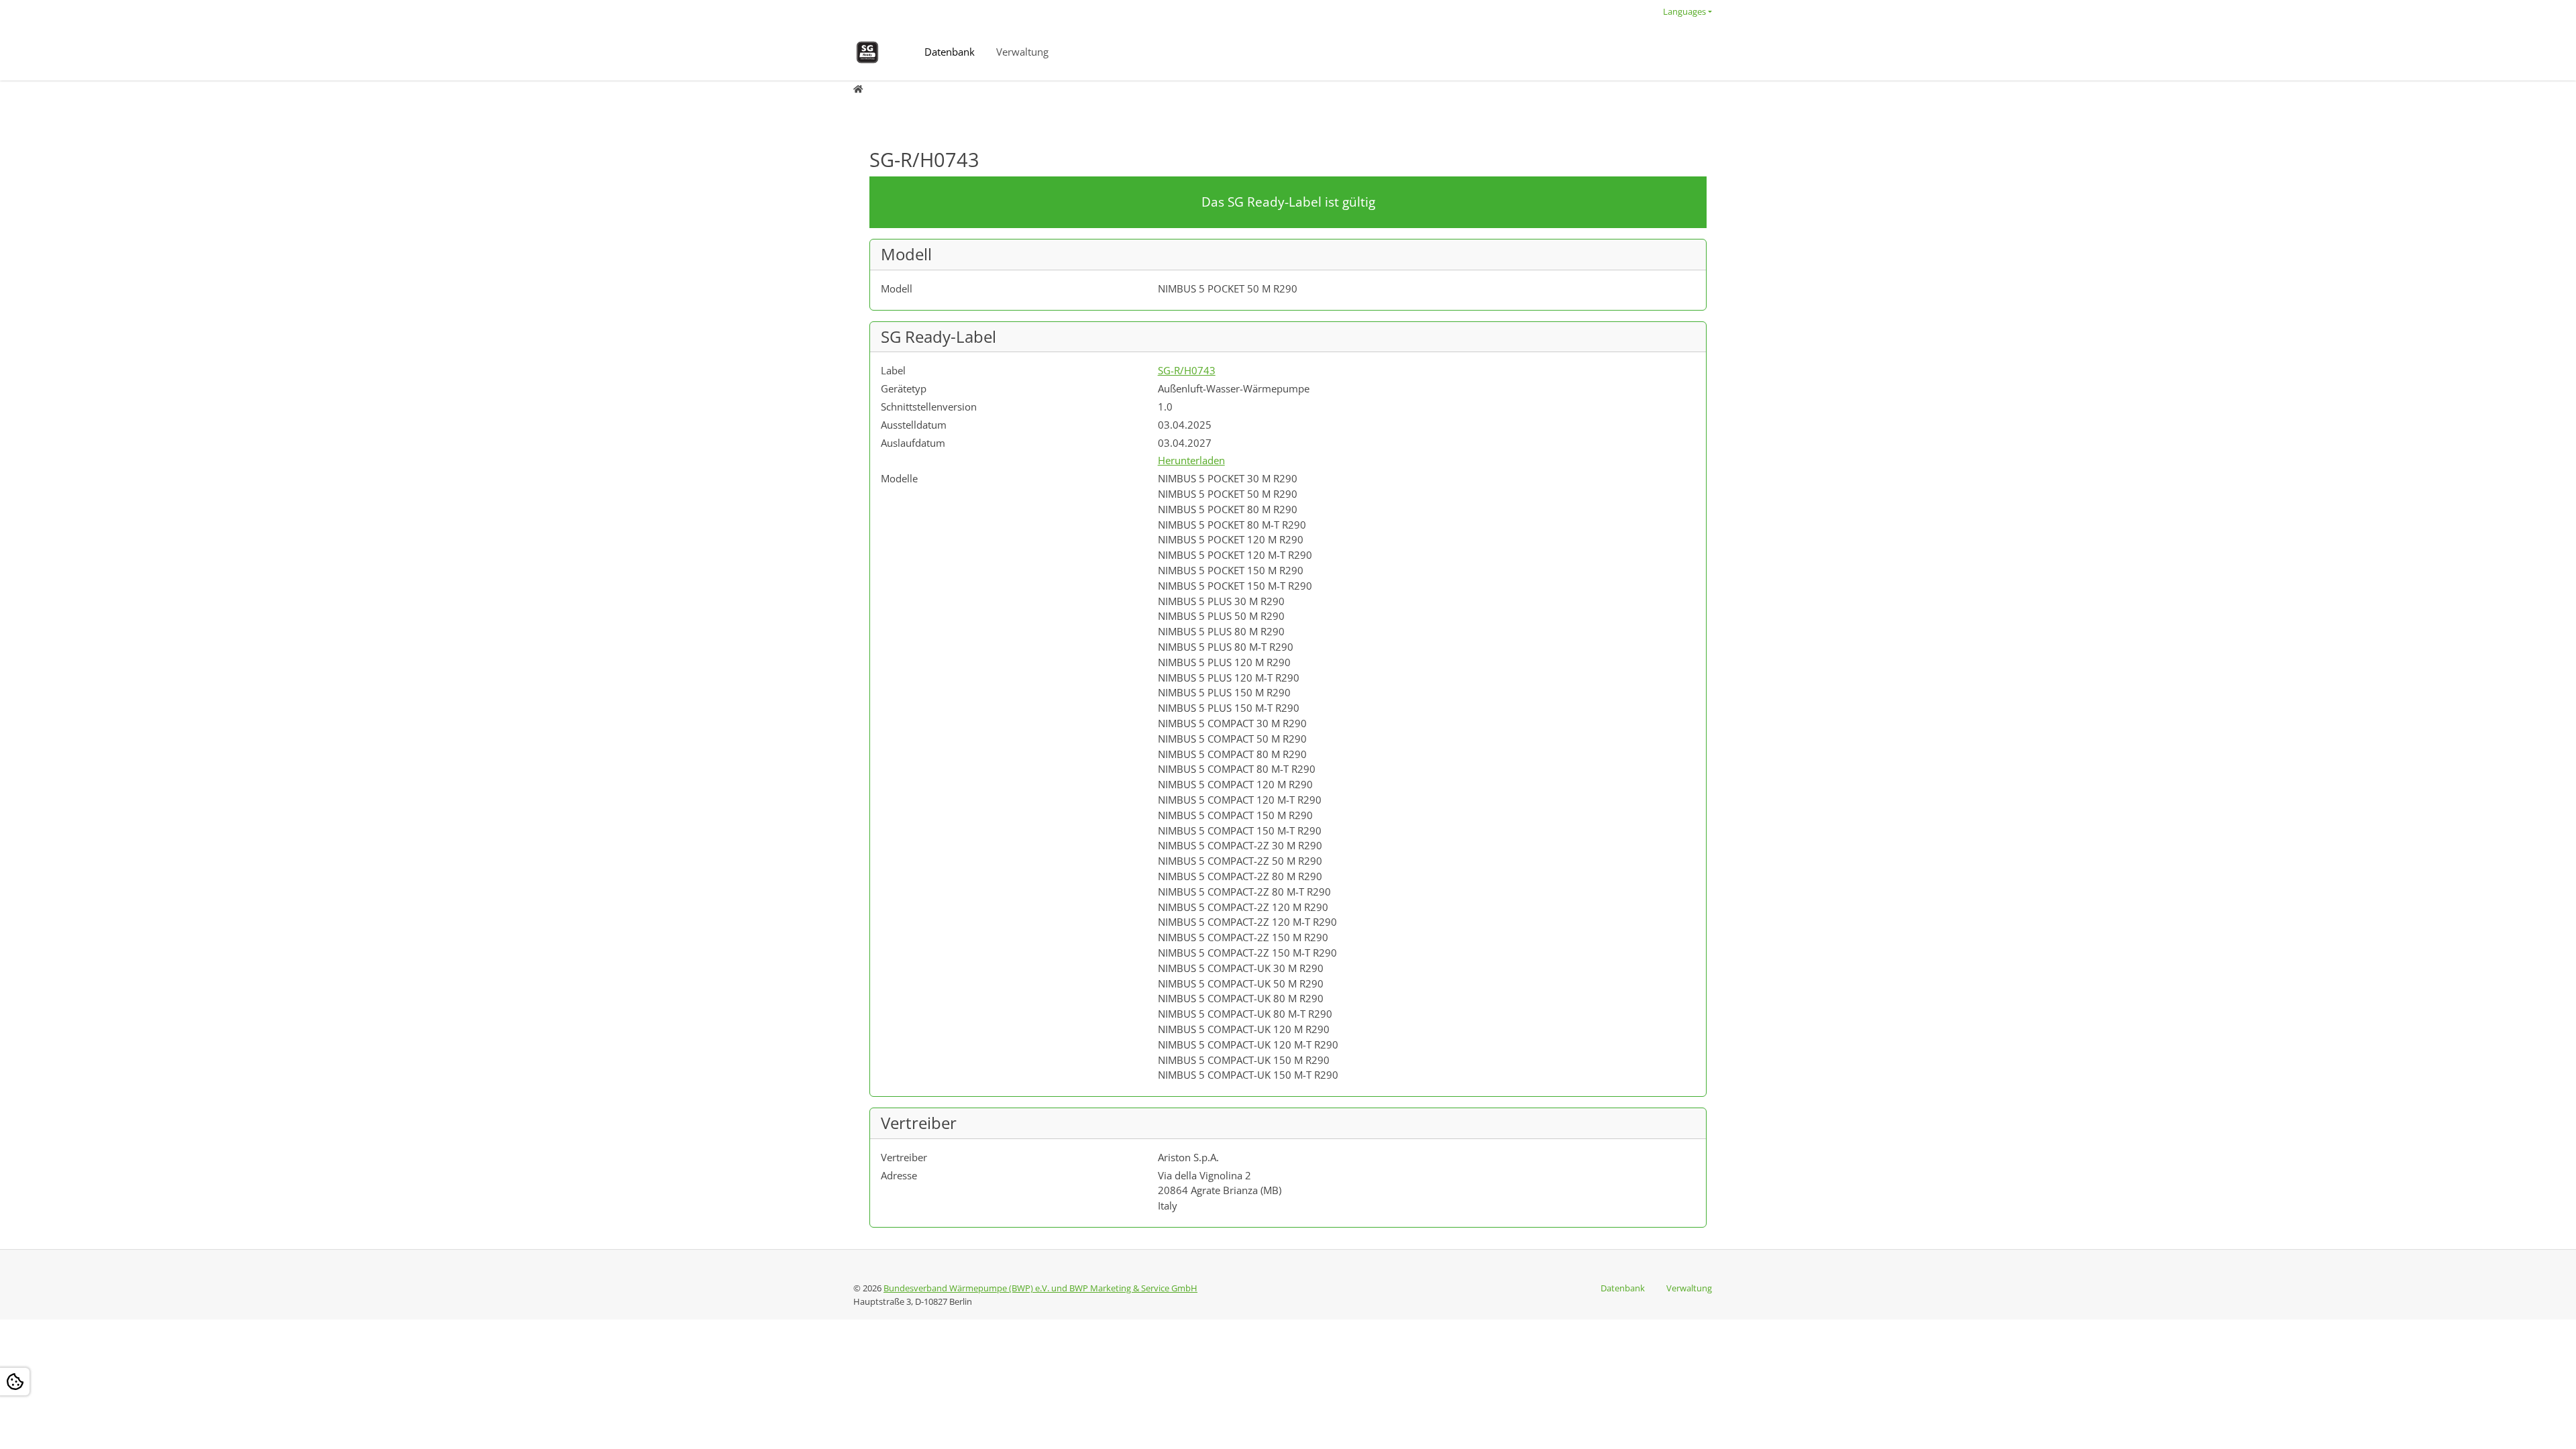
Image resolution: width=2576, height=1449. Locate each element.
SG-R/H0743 (1187, 370)
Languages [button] (1684, 11)
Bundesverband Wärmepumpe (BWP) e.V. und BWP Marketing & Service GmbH (1040, 1288)
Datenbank (950, 52)
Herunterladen (1191, 460)
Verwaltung (1022, 52)
